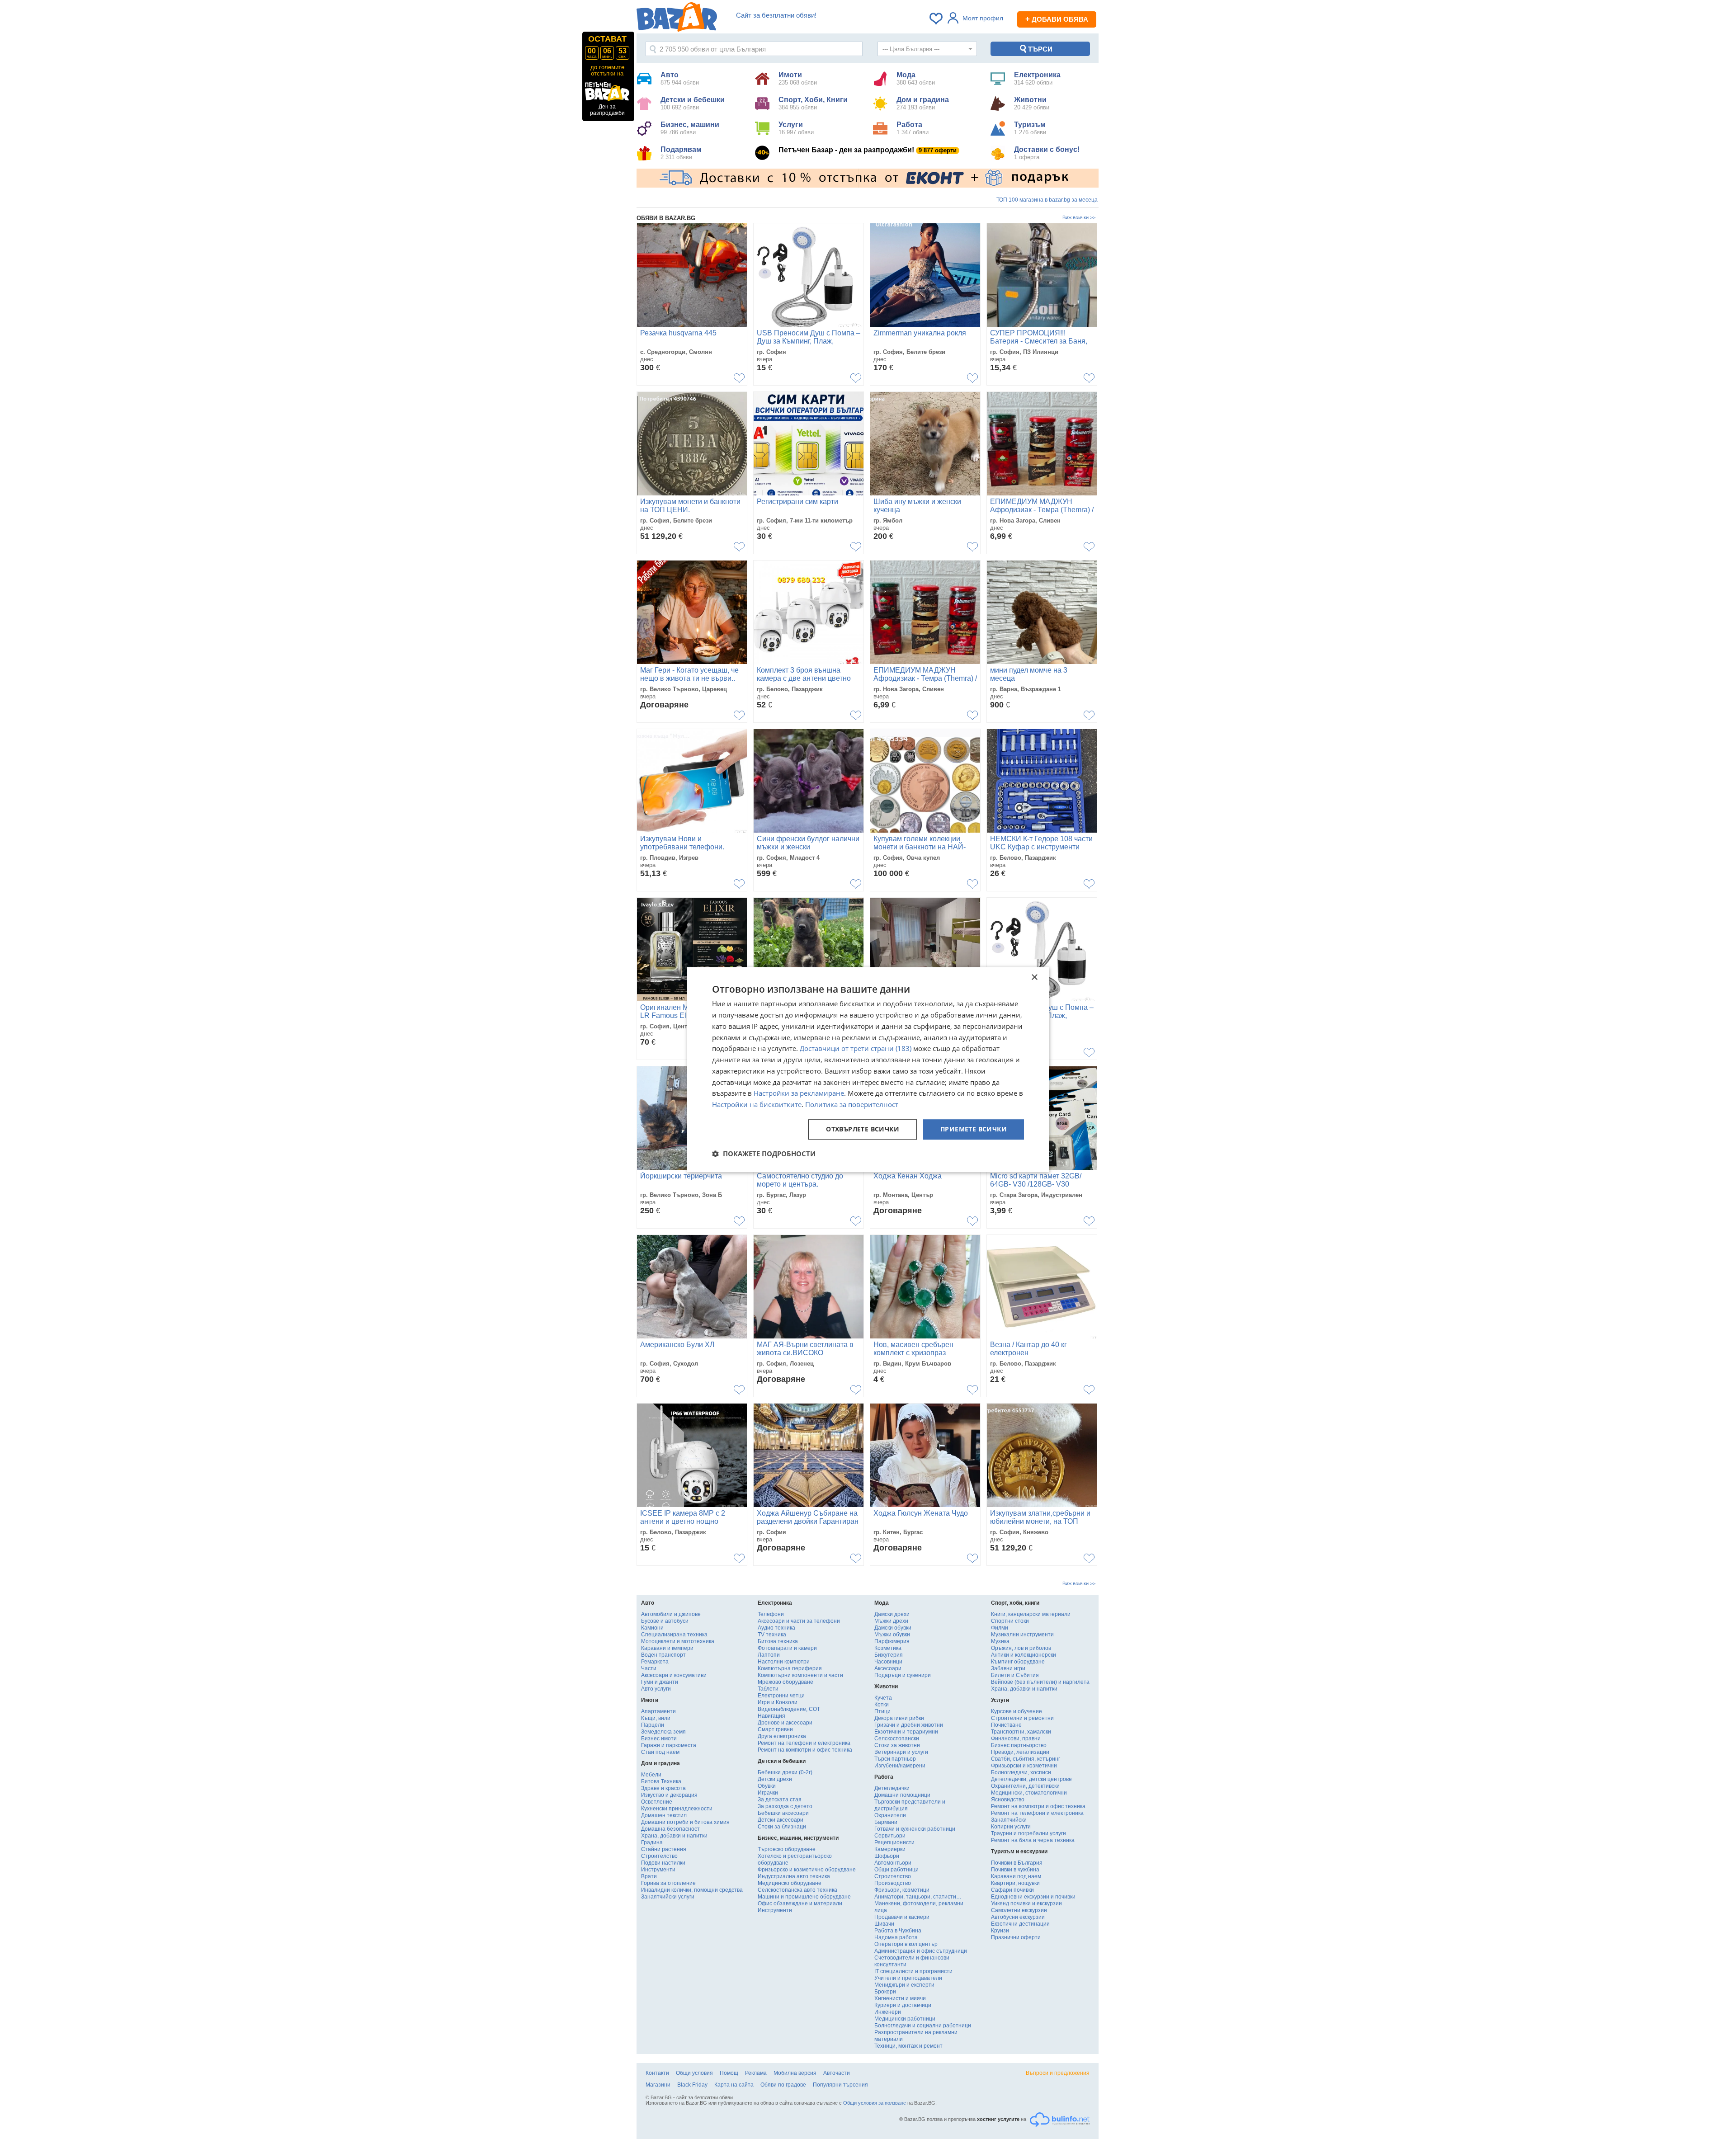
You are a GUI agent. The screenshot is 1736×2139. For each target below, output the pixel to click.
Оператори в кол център (906, 1944)
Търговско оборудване (787, 1849)
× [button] (1034, 978)
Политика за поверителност (852, 1104)
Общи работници (896, 1870)
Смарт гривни (775, 1729)
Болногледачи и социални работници (923, 2026)
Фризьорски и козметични (1024, 1766)
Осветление (657, 1802)
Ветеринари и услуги (901, 1752)
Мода (916, 78)
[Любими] (937, 19)
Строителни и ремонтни (1022, 1718)
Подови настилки (663, 1863)
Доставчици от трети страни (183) (856, 1049)
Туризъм (1030, 128)
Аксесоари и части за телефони (799, 1621)
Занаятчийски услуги (668, 1897)
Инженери (888, 2012)
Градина (652, 1842)
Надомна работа (896, 1937)
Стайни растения (664, 1849)
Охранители (890, 1815)
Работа (913, 128)
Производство (893, 1883)
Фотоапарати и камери (787, 1648)
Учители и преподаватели (908, 1978)
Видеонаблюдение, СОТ (789, 1709)
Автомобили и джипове (671, 1614)
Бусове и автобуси (665, 1621)
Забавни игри (1008, 1668)
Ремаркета (655, 1662)
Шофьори (887, 1856)
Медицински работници (905, 2019)
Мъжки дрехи (891, 1621)
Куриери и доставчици (903, 2005)
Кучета (883, 1698)
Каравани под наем (1016, 1876)
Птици (882, 1711)
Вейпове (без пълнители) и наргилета (1040, 1682)
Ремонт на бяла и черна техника (1033, 1840)
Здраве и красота (663, 1788)
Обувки (767, 1786)
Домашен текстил (664, 1815)
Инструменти (658, 1870)
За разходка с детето (785, 1806)
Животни (1032, 103)
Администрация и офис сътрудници (921, 1951)
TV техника (772, 1635)
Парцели (653, 1725)
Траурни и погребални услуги (1028, 1833)
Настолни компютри (784, 1662)
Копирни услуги (1011, 1827)
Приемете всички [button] (974, 1129)
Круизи (1000, 1931)
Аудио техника (776, 1628)
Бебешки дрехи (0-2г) (785, 1772)
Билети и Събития (1015, 1675)
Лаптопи (769, 1655)
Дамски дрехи (892, 1614)
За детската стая (780, 1800)
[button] (764, 1154)
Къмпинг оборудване (1018, 1662)
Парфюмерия (892, 1641)
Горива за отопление (668, 1883)
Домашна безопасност (670, 1829)
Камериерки (890, 1849)
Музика (1000, 1641)
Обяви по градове (783, 2085)
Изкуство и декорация (669, 1795)
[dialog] (868, 1069)
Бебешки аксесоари (783, 1813)
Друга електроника (782, 1736)
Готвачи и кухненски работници (915, 1829)
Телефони (771, 1614)
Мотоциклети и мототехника (678, 1641)
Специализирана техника (674, 1635)
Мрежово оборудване (785, 1682)
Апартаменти (658, 1711)
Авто (680, 78)
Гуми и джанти (660, 1682)
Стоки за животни (897, 1745)
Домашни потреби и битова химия (685, 1822)
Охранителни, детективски (1025, 1786)
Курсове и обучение (1017, 1711)
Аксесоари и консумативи (674, 1675)
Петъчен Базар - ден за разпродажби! (868, 150)
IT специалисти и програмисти (913, 1971)
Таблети (768, 1689)
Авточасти (837, 2073)
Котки (882, 1705)
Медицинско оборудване (790, 1883)
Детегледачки (892, 1788)
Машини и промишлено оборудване (804, 1897)
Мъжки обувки (892, 1635)
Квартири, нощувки (1015, 1883)
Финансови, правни (1016, 1739)
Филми (1000, 1628)
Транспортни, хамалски (1021, 1732)
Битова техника (778, 1641)
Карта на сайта (734, 2085)
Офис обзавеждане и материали (800, 1903)
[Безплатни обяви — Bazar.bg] (677, 19)
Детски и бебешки (693, 103)
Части (649, 1668)
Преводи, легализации (1020, 1752)
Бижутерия (889, 1655)
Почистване (1006, 1725)
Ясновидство (1008, 1800)
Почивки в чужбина (1015, 1870)
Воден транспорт (663, 1655)
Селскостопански (897, 1739)
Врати (649, 1876)
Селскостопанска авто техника (797, 1890)
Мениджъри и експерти (904, 1985)
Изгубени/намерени (900, 1766)
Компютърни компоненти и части (800, 1675)
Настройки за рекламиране (799, 1093)
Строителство (659, 1856)
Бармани (886, 1822)
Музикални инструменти (1022, 1635)
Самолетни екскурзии (1019, 1910)
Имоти (798, 78)
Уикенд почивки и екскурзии (1026, 1903)
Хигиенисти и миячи (900, 1998)
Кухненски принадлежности (677, 1809)
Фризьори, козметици (902, 1890)
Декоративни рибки (899, 1718)
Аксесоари (888, 1668)
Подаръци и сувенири (903, 1675)
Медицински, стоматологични (1029, 1793)
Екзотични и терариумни (906, 1732)
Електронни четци (781, 1696)
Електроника (1037, 78)
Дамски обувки (893, 1628)
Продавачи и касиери (902, 1917)
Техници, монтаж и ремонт (908, 2046)
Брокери (885, 1992)
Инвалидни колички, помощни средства (692, 1890)
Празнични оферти (1016, 1937)
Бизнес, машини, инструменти (798, 1838)
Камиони (652, 1628)
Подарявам (681, 153)
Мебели (651, 1775)
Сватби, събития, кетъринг (1026, 1759)
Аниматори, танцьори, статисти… (918, 1897)
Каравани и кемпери (667, 1648)
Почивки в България (1017, 1863)
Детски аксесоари (781, 1820)
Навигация (771, 1716)
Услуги (796, 128)
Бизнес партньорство (1019, 1745)
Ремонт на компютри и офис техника (805, 1750)
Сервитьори (890, 1836)
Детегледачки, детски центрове (1031, 1779)
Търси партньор (895, 1759)
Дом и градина (923, 103)
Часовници (888, 1662)
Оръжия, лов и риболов (1021, 1648)
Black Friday (692, 2085)
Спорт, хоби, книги (1015, 1603)
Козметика (888, 1648)
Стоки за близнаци (782, 1827)
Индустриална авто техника (794, 1876)
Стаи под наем (660, 1752)
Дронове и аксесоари (785, 1723)
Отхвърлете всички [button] (863, 1129)
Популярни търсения (840, 2085)
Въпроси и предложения (1058, 2073)
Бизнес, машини (690, 128)
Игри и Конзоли (778, 1702)
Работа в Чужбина (898, 1931)
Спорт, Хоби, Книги (813, 103)
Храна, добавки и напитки (674, 1836)
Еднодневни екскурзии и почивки (1033, 1897)
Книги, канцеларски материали (1031, 1614)
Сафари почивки (1012, 1890)
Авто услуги (656, 1689)
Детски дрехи (775, 1779)
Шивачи (884, 1924)
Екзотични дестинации (1020, 1924)
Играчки (768, 1793)
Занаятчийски (1009, 1820)
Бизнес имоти (659, 1739)
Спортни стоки (1010, 1621)
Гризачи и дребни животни (909, 1725)
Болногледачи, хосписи (1021, 1772)
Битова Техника (661, 1781)
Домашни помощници (902, 1795)
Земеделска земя (663, 1732)
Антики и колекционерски (1024, 1655)
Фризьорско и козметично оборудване (807, 1870)
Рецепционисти (894, 1842)
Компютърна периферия (790, 1668)
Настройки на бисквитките (757, 1104)
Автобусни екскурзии (1018, 1917)
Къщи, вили (656, 1718)
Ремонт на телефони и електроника (804, 1743)
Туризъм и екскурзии (1019, 1852)
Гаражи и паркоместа (669, 1745)
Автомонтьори (893, 1863)
